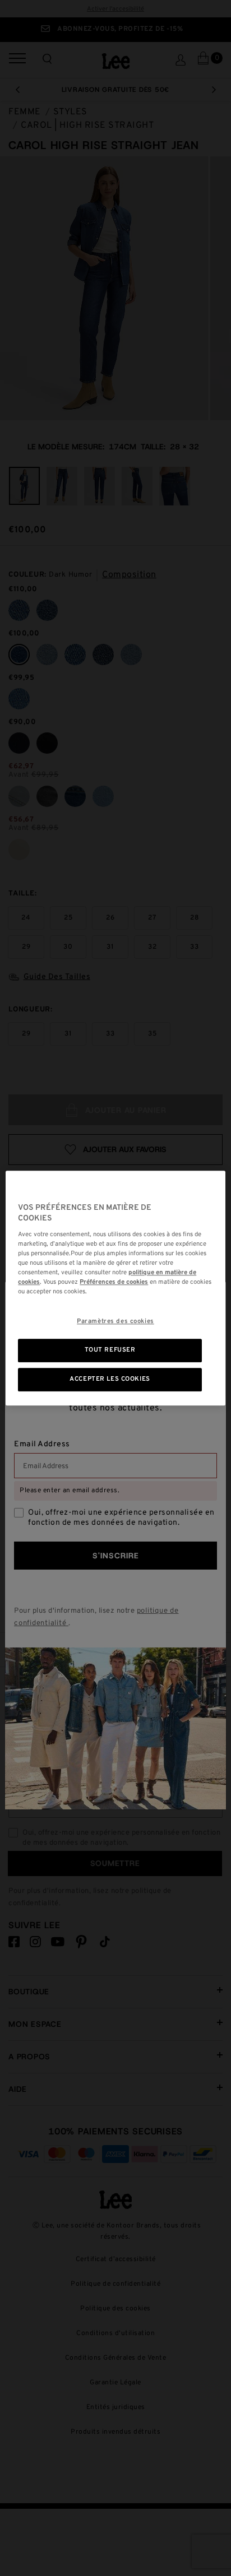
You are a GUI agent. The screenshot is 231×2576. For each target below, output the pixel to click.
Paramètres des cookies (115, 1321)
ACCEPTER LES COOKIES (110, 1379)
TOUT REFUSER (110, 1350)
